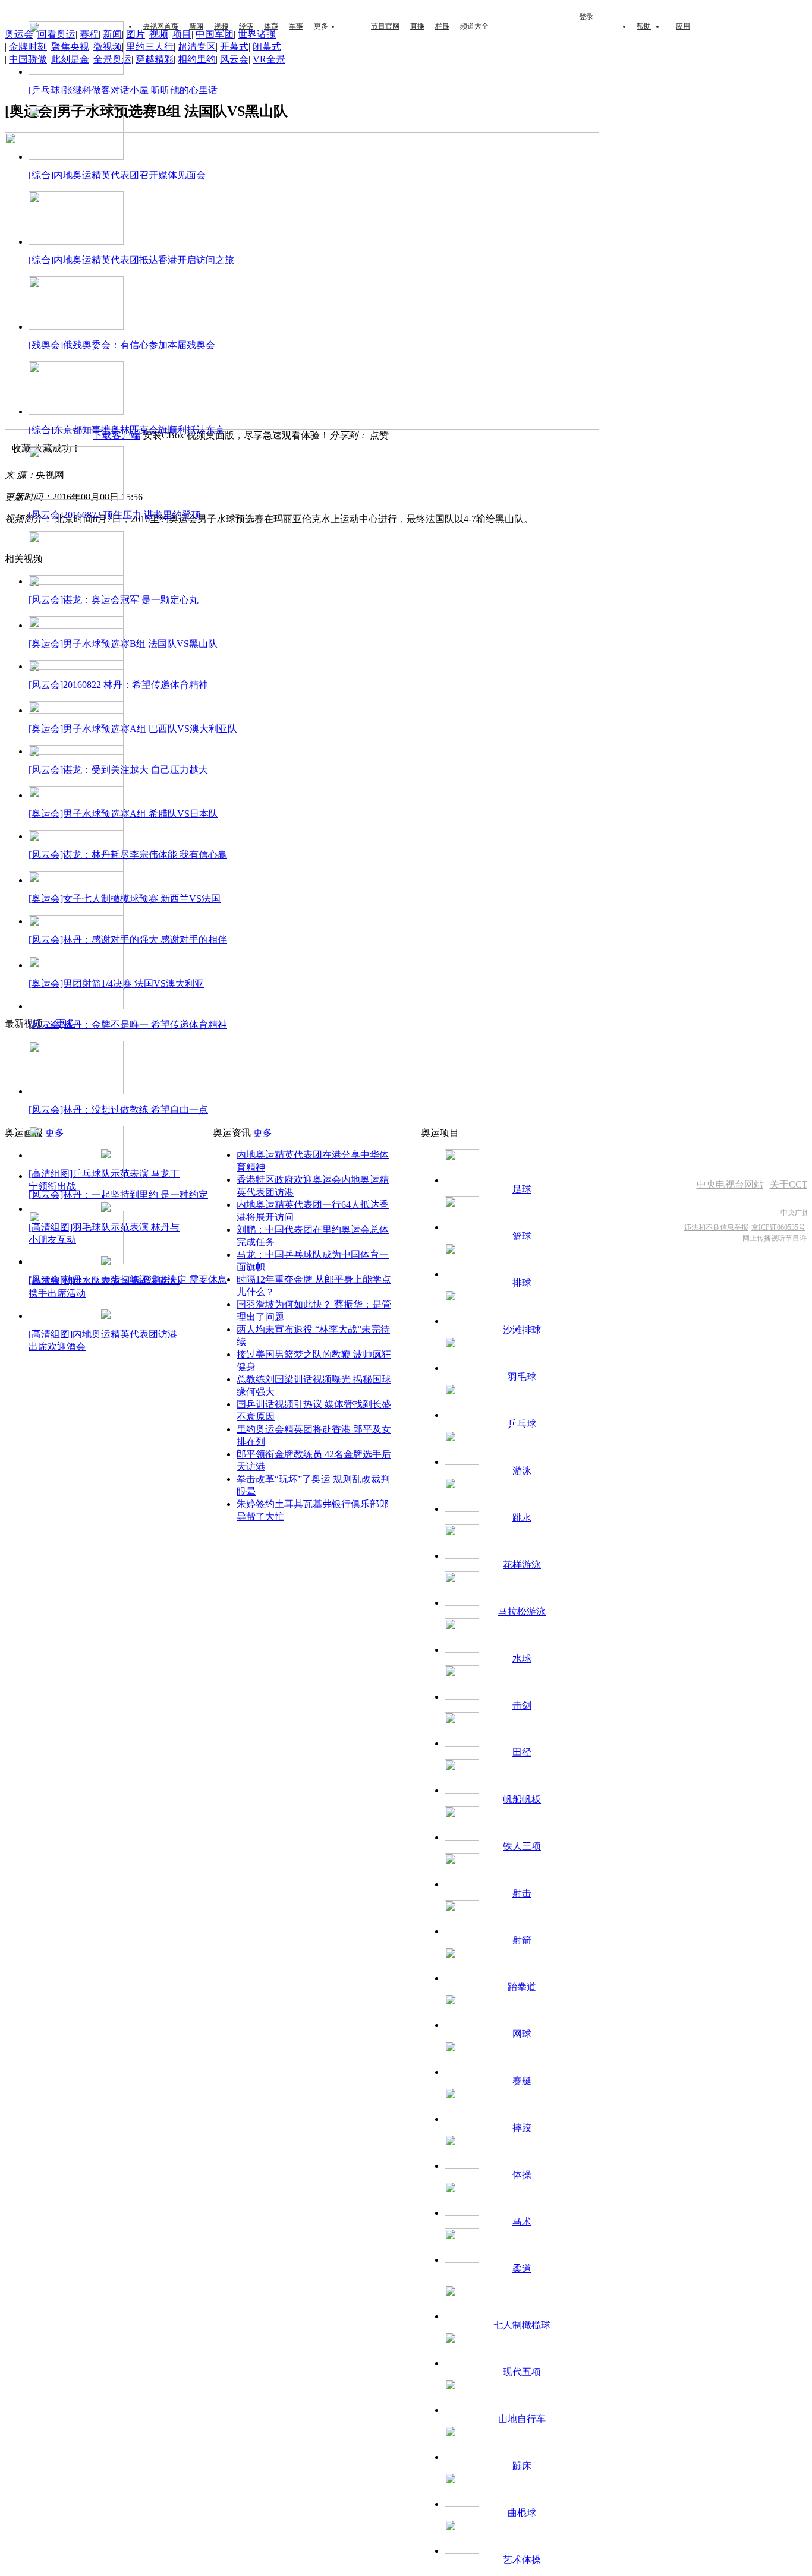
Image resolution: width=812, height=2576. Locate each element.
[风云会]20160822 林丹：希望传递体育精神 (118, 685)
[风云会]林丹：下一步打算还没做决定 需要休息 (128, 1279)
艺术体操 (522, 2560)
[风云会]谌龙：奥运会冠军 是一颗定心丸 (114, 600)
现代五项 (522, 2372)
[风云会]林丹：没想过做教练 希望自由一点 (118, 1109)
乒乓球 (522, 1424)
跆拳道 (522, 1987)
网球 (522, 2034)
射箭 (522, 1940)
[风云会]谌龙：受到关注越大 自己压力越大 (118, 770)
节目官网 (385, 26)
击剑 (522, 1705)
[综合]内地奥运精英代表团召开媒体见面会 (117, 175)
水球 (522, 1658)
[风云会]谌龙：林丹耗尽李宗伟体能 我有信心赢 (128, 855)
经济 (246, 26)
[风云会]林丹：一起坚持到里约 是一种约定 (118, 1194)
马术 (522, 2222)
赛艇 (522, 2081)
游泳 (522, 1471)
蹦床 (522, 2466)
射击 (522, 1893)
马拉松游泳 (522, 1611)
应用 (683, 26)
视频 (221, 26)
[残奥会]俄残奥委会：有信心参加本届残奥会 (122, 345)
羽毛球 (522, 1377)
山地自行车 (522, 2419)
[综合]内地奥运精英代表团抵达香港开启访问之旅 (131, 260)
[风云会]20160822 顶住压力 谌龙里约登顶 (115, 515)
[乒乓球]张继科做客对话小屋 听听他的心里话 (123, 90)
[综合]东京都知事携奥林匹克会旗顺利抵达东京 (127, 430)
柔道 (522, 2269)
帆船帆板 (522, 1799)
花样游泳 (522, 1565)
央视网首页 (160, 26)
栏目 (442, 26)
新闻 (196, 26)
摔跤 (522, 2128)
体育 (271, 26)
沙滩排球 (522, 1330)
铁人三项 (522, 1846)
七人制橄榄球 (522, 2325)
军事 (296, 26)
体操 (522, 2175)
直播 (417, 26)
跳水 (522, 1518)
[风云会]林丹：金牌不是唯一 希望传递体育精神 (128, 1025)
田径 (522, 1752)
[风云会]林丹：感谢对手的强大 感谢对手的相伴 (128, 940)
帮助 (644, 26)
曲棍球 (522, 2513)
